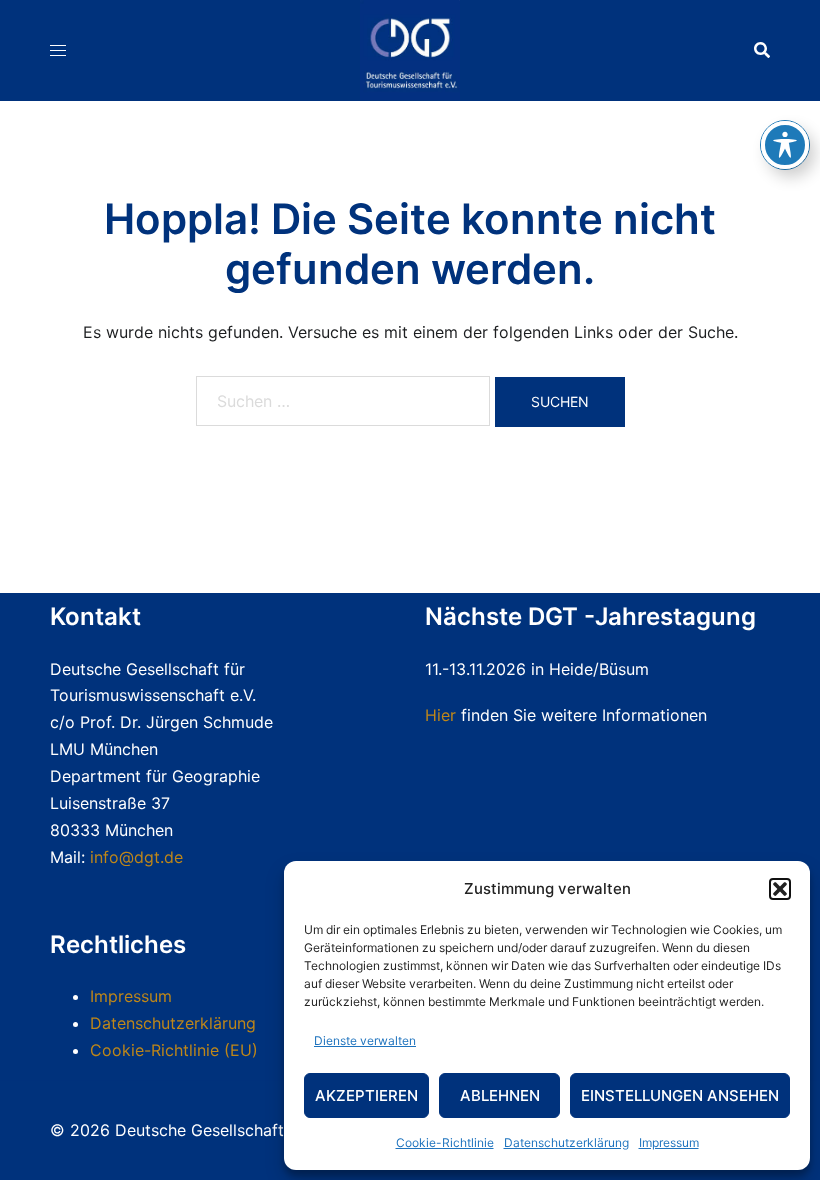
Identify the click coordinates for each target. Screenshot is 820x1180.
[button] (780, 889)
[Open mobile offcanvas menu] (58, 50)
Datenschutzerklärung (566, 1142)
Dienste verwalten (365, 1040)
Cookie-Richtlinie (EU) (174, 1050)
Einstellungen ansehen (680, 1095)
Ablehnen (500, 1095)
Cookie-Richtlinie (445, 1142)
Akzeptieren (366, 1095)
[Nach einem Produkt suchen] (762, 50)
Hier (440, 715)
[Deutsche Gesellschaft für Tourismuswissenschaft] (410, 48)
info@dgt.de (136, 857)
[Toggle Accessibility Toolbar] (785, 145)
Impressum (669, 1142)
